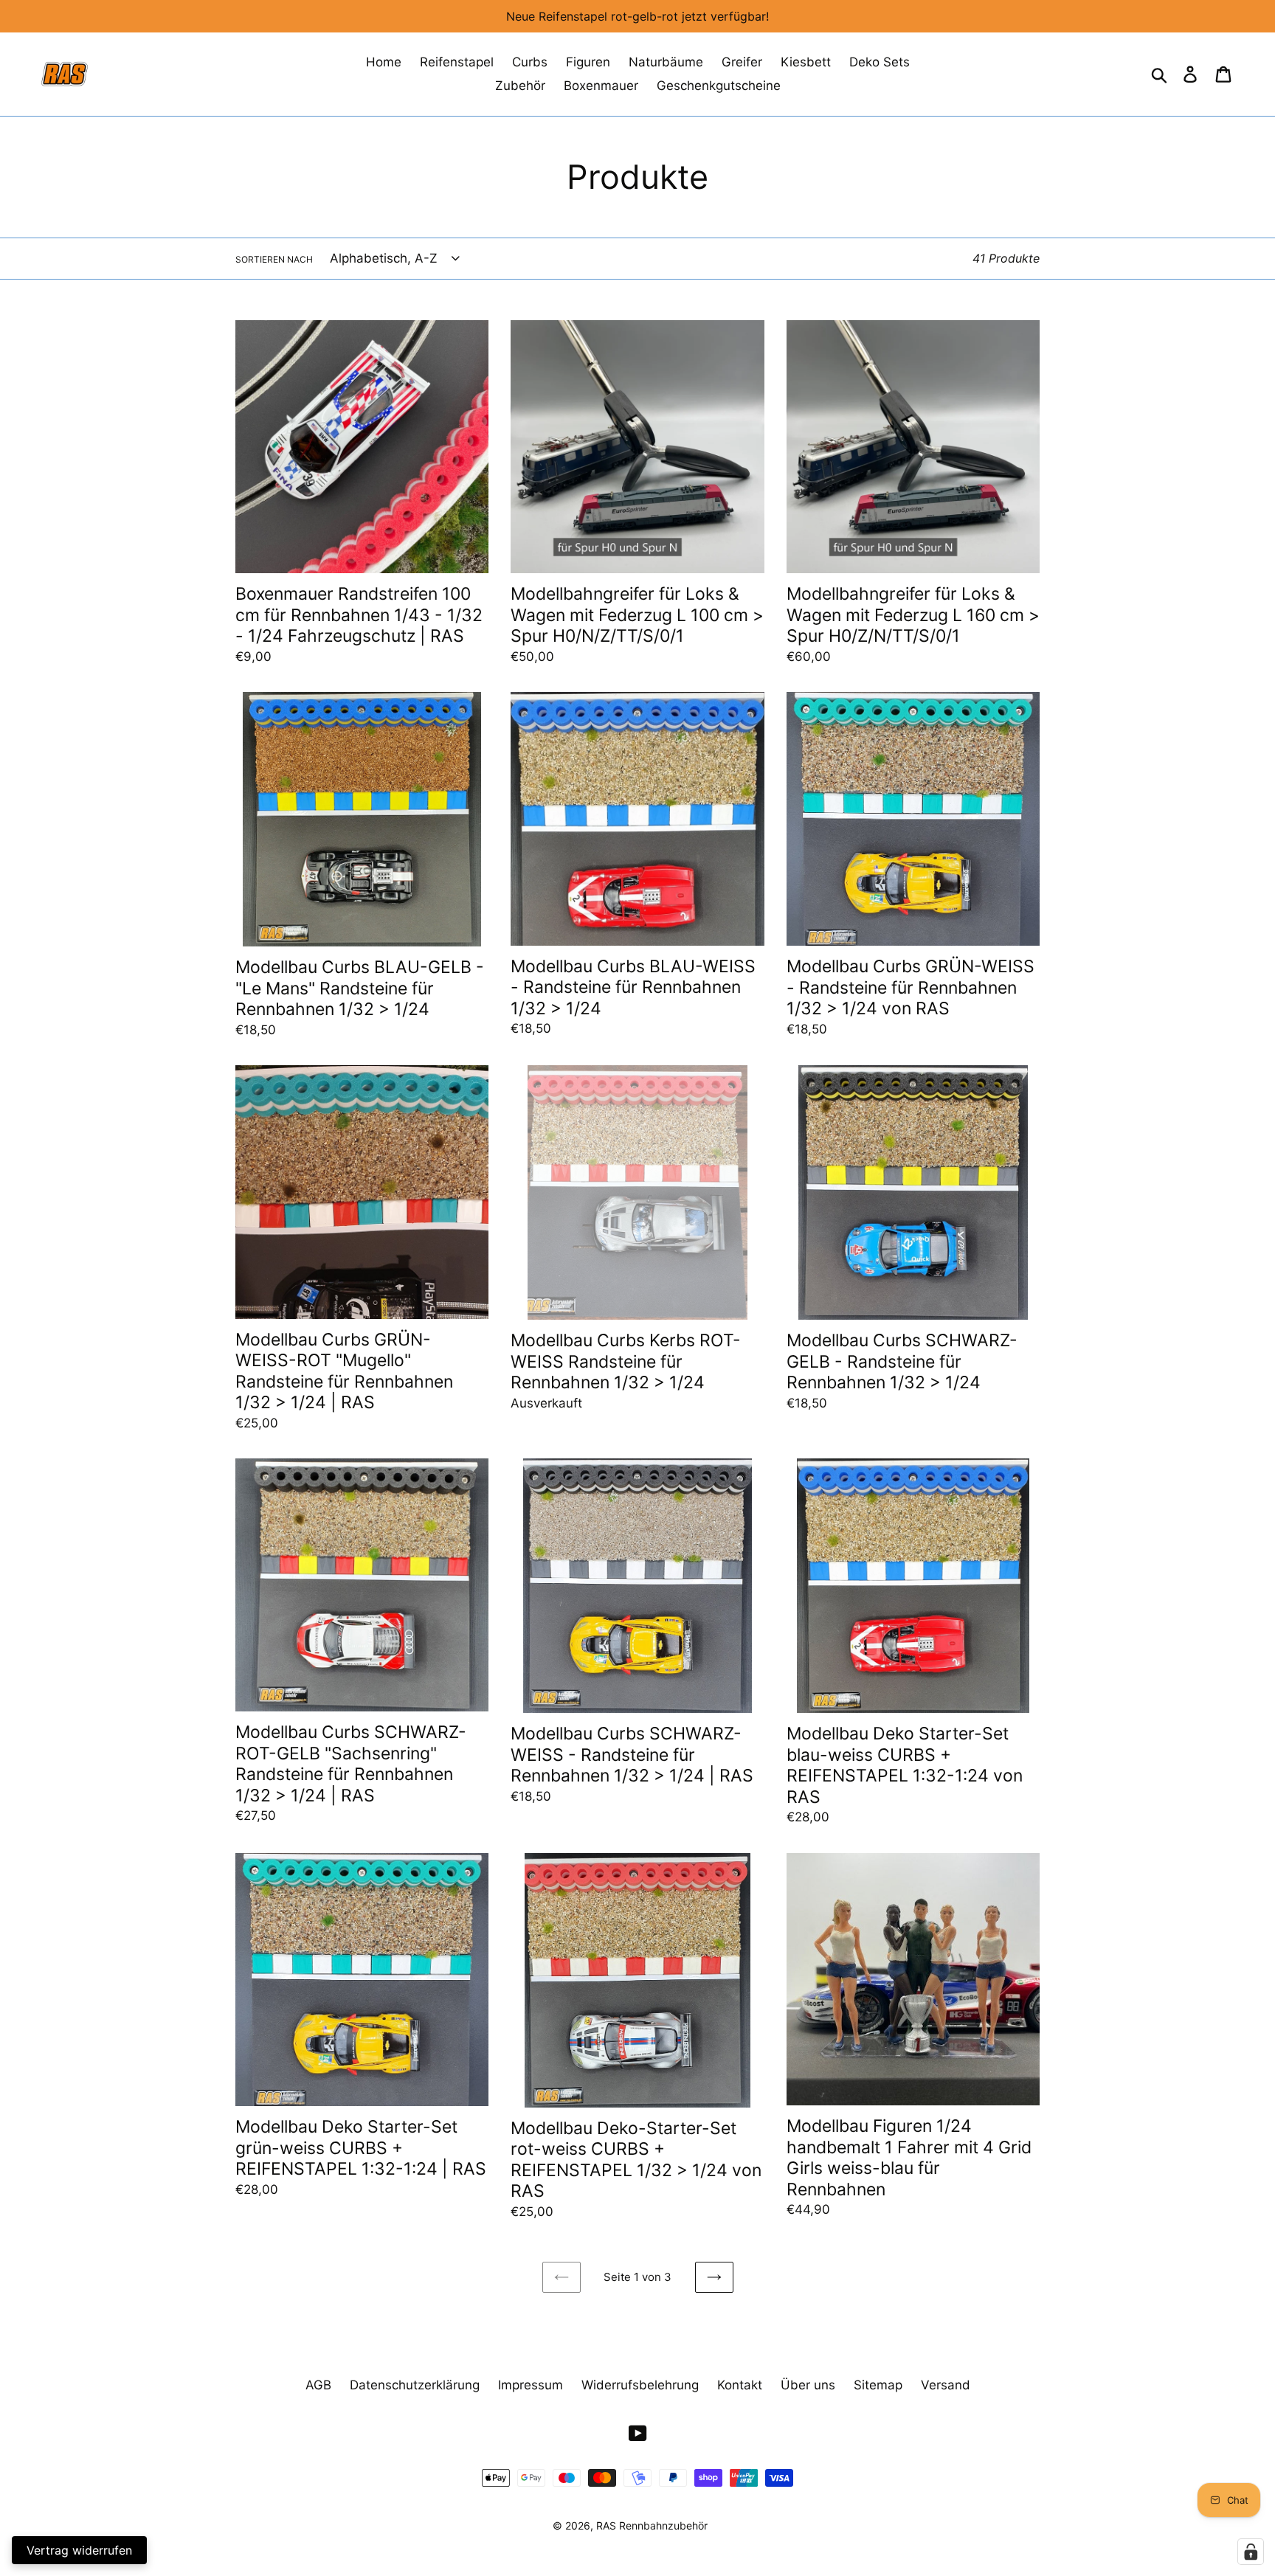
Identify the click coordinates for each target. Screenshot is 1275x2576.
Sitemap (878, 2385)
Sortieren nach (274, 259)
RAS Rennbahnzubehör (652, 2525)
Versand (946, 2385)
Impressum (531, 2385)
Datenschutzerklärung (415, 2385)
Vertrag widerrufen (79, 2550)
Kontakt (740, 2385)
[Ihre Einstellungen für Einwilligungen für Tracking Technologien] (1251, 2552)
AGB (318, 2385)
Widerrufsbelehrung (640, 2385)
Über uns (808, 2385)
